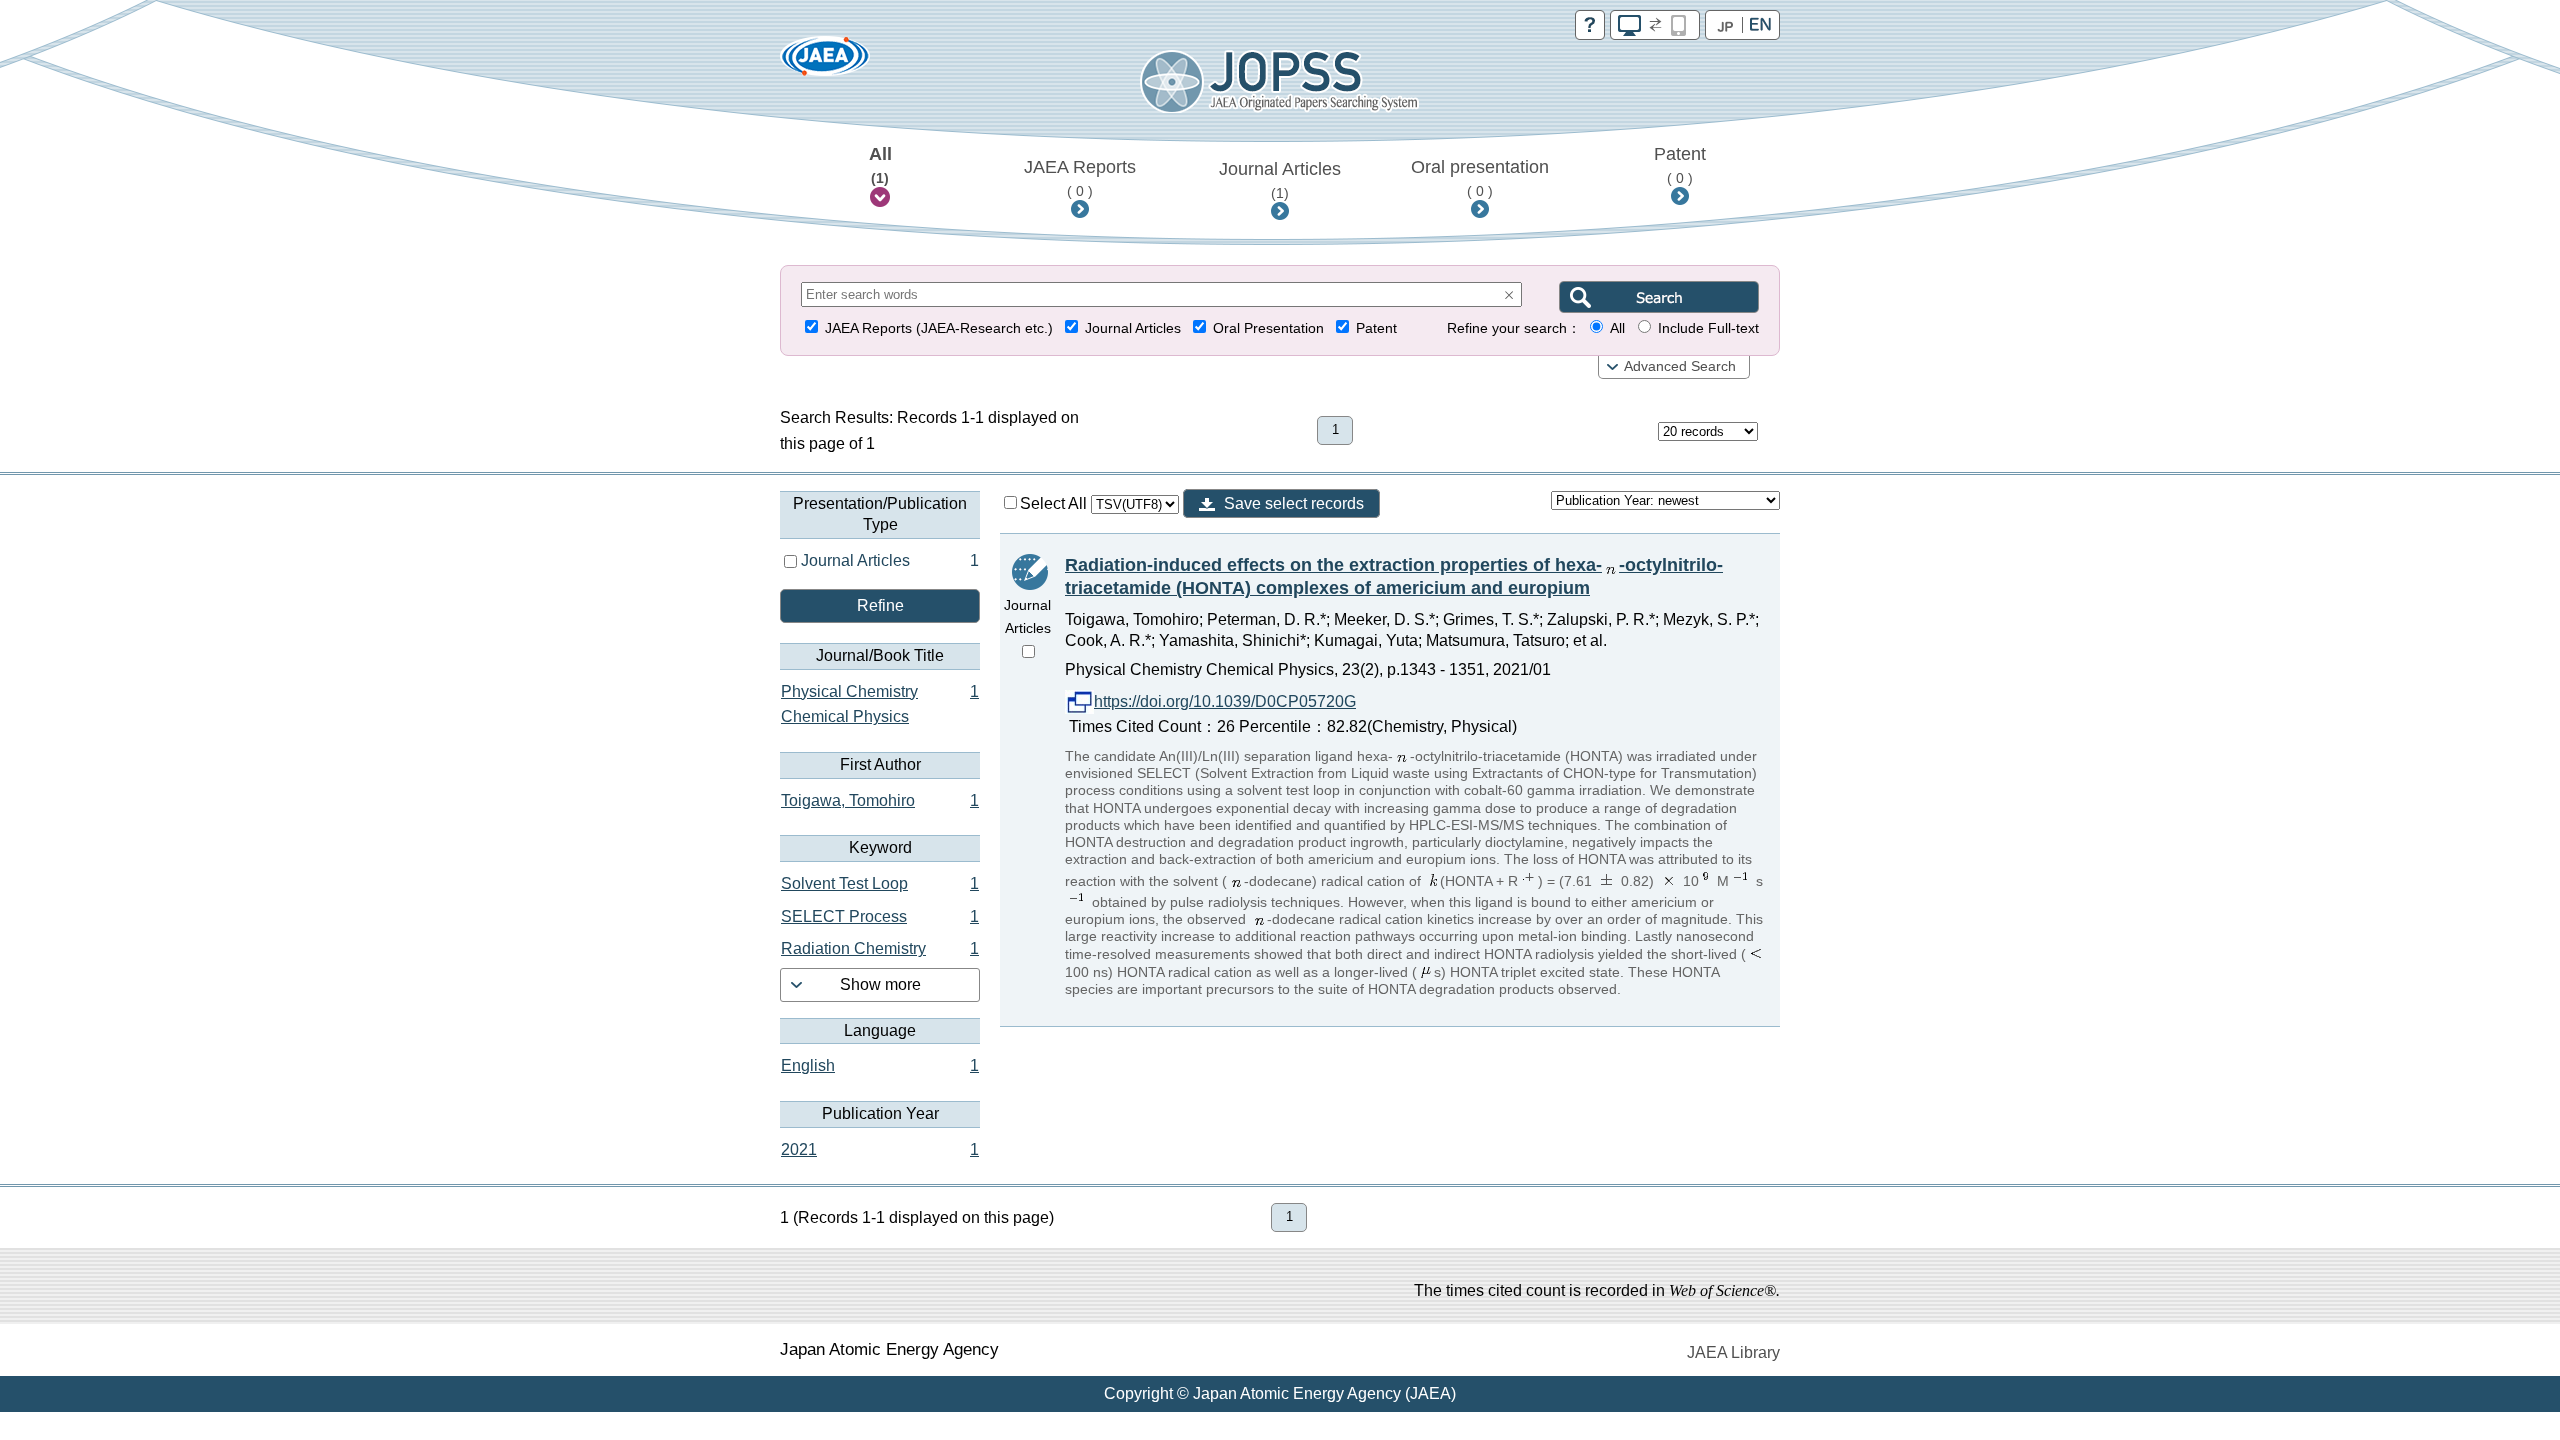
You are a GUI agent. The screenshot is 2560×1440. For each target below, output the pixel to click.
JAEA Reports (1080, 178)
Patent (1680, 165)
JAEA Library (1733, 1352)
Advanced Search (1680, 366)
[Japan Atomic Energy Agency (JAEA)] (825, 62)
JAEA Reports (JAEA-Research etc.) (939, 328)
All (880, 165)
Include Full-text (1708, 328)
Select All (1055, 503)
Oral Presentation (1268, 328)
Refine (880, 605)
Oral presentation (1480, 178)
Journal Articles (1280, 180)
